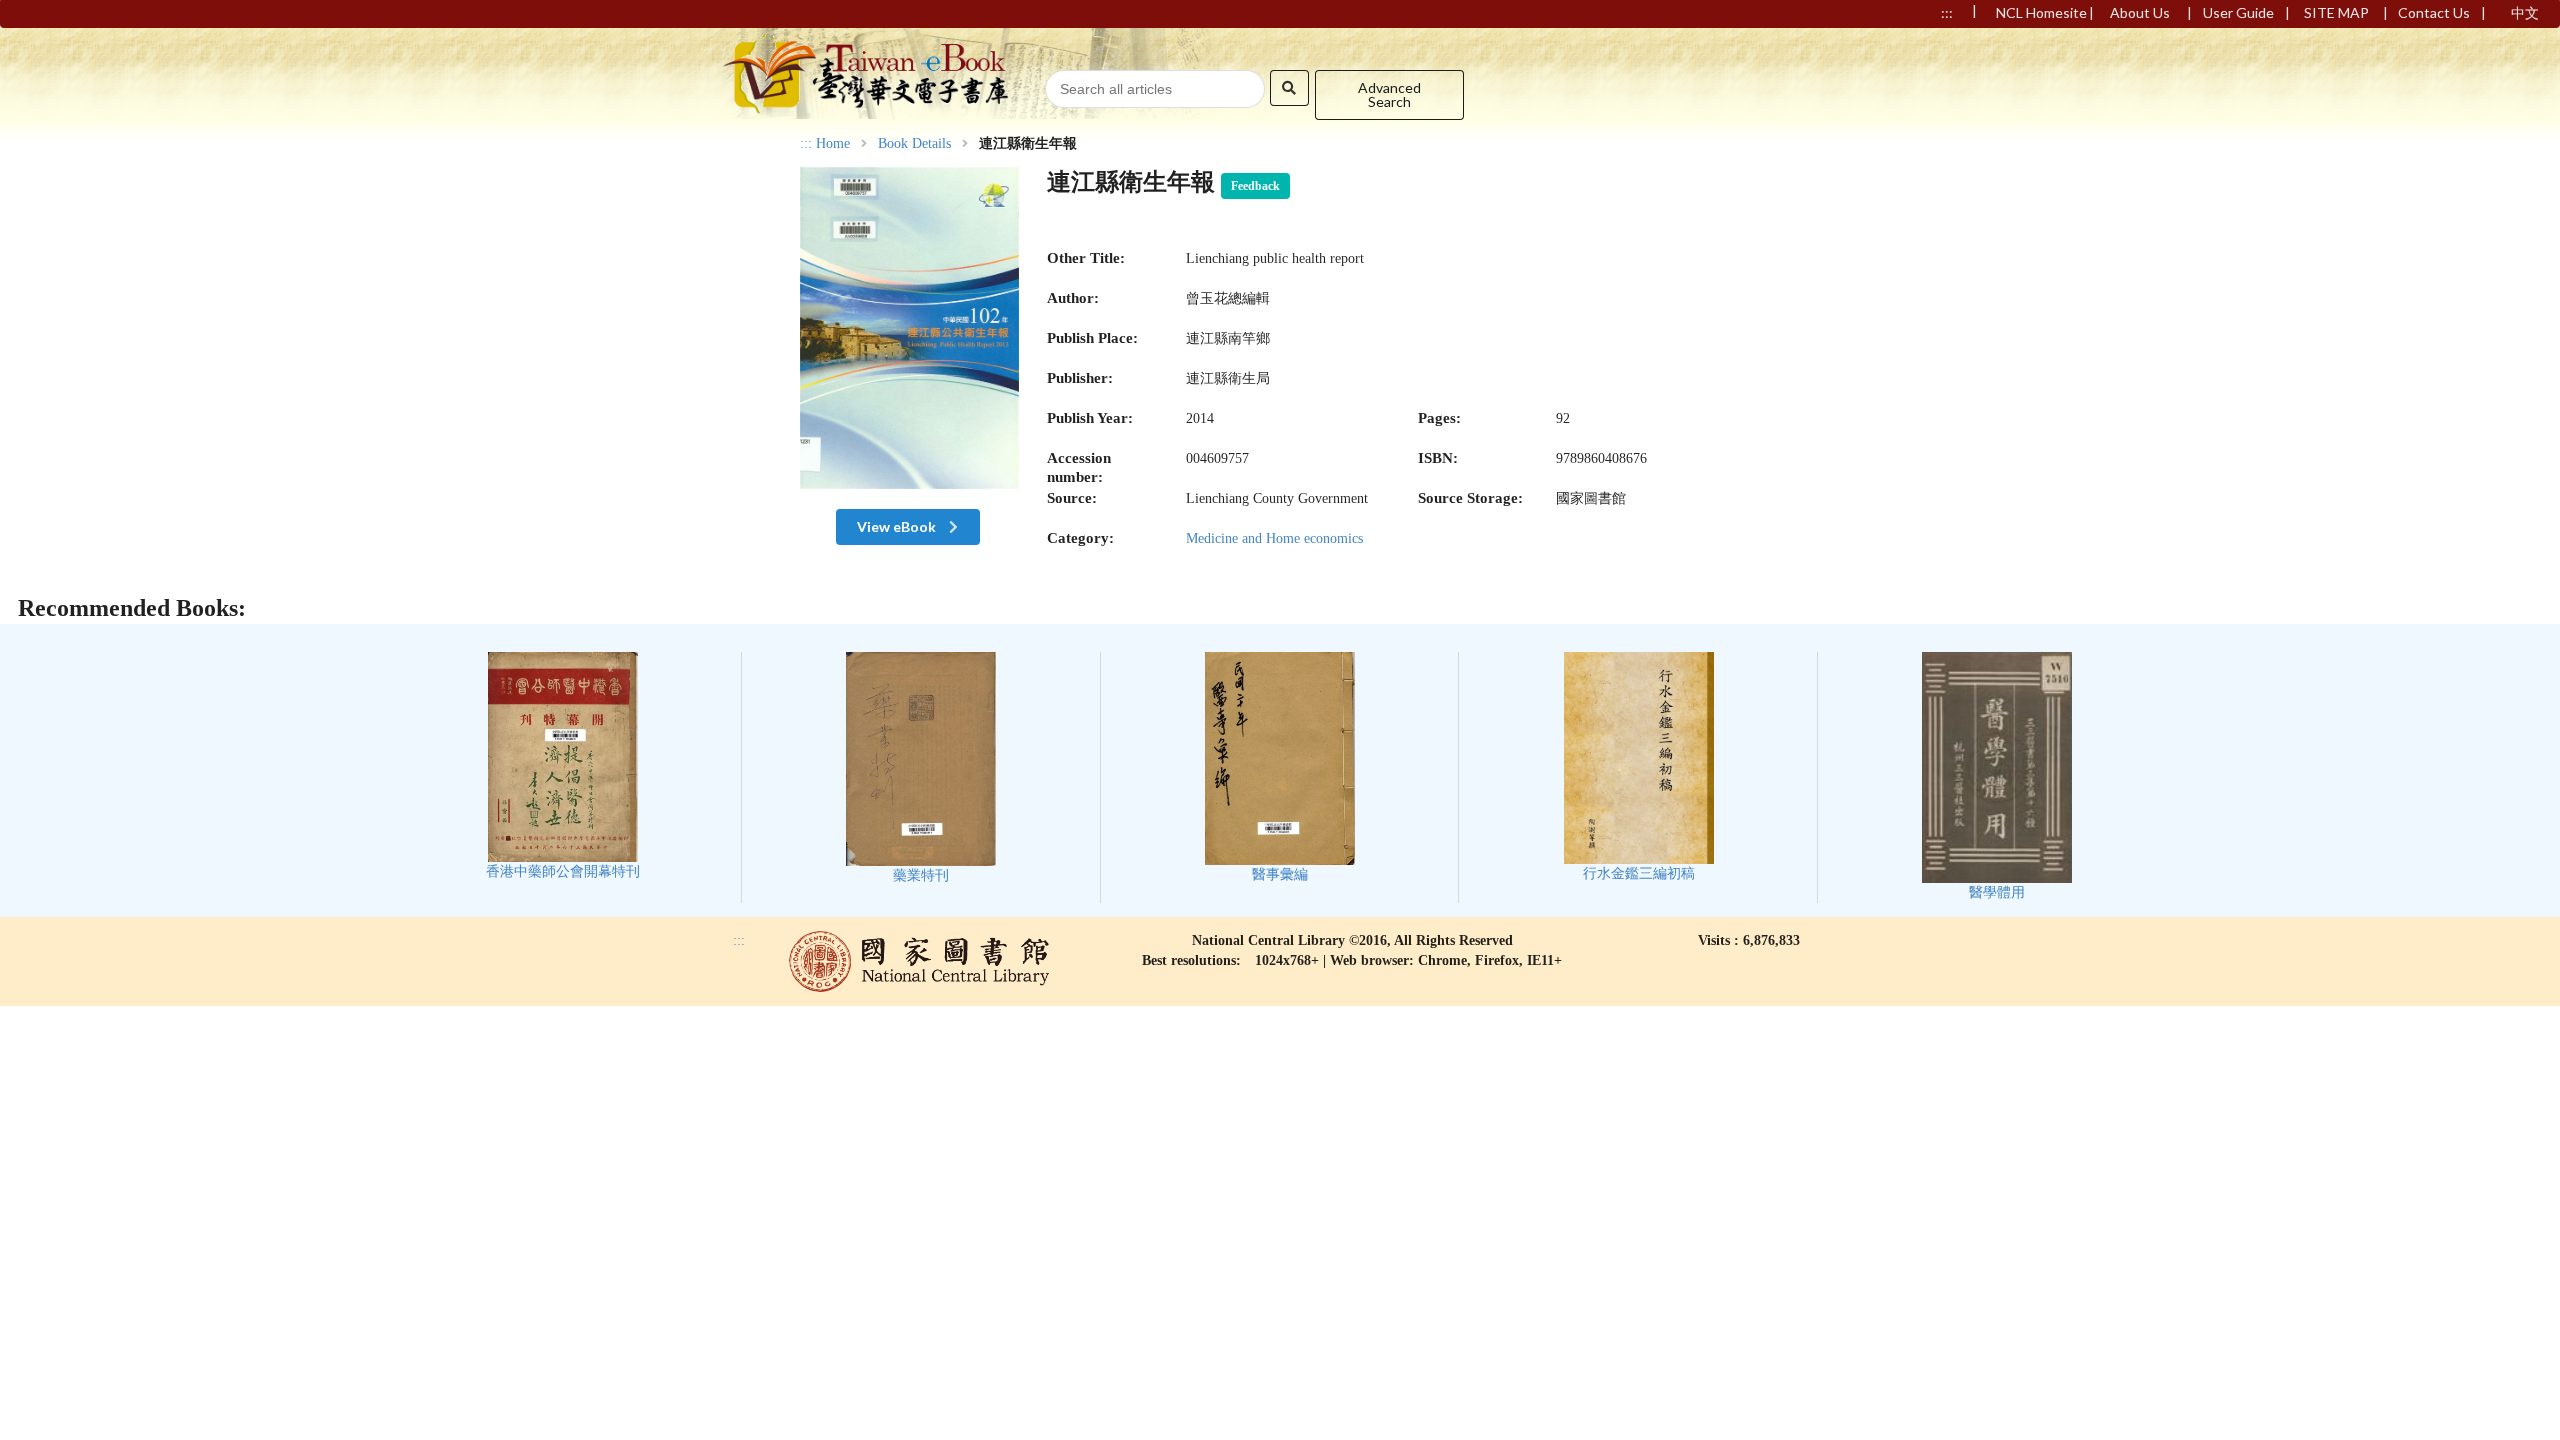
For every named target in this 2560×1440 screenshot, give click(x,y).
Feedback (1255, 186)
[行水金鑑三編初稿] (1639, 766)
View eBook (898, 526)
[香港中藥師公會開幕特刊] (563, 765)
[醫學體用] (1997, 776)
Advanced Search (1389, 94)
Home (833, 144)
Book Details (914, 144)
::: (806, 143)
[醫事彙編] (1280, 767)
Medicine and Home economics (1274, 538)
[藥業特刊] (921, 767)
